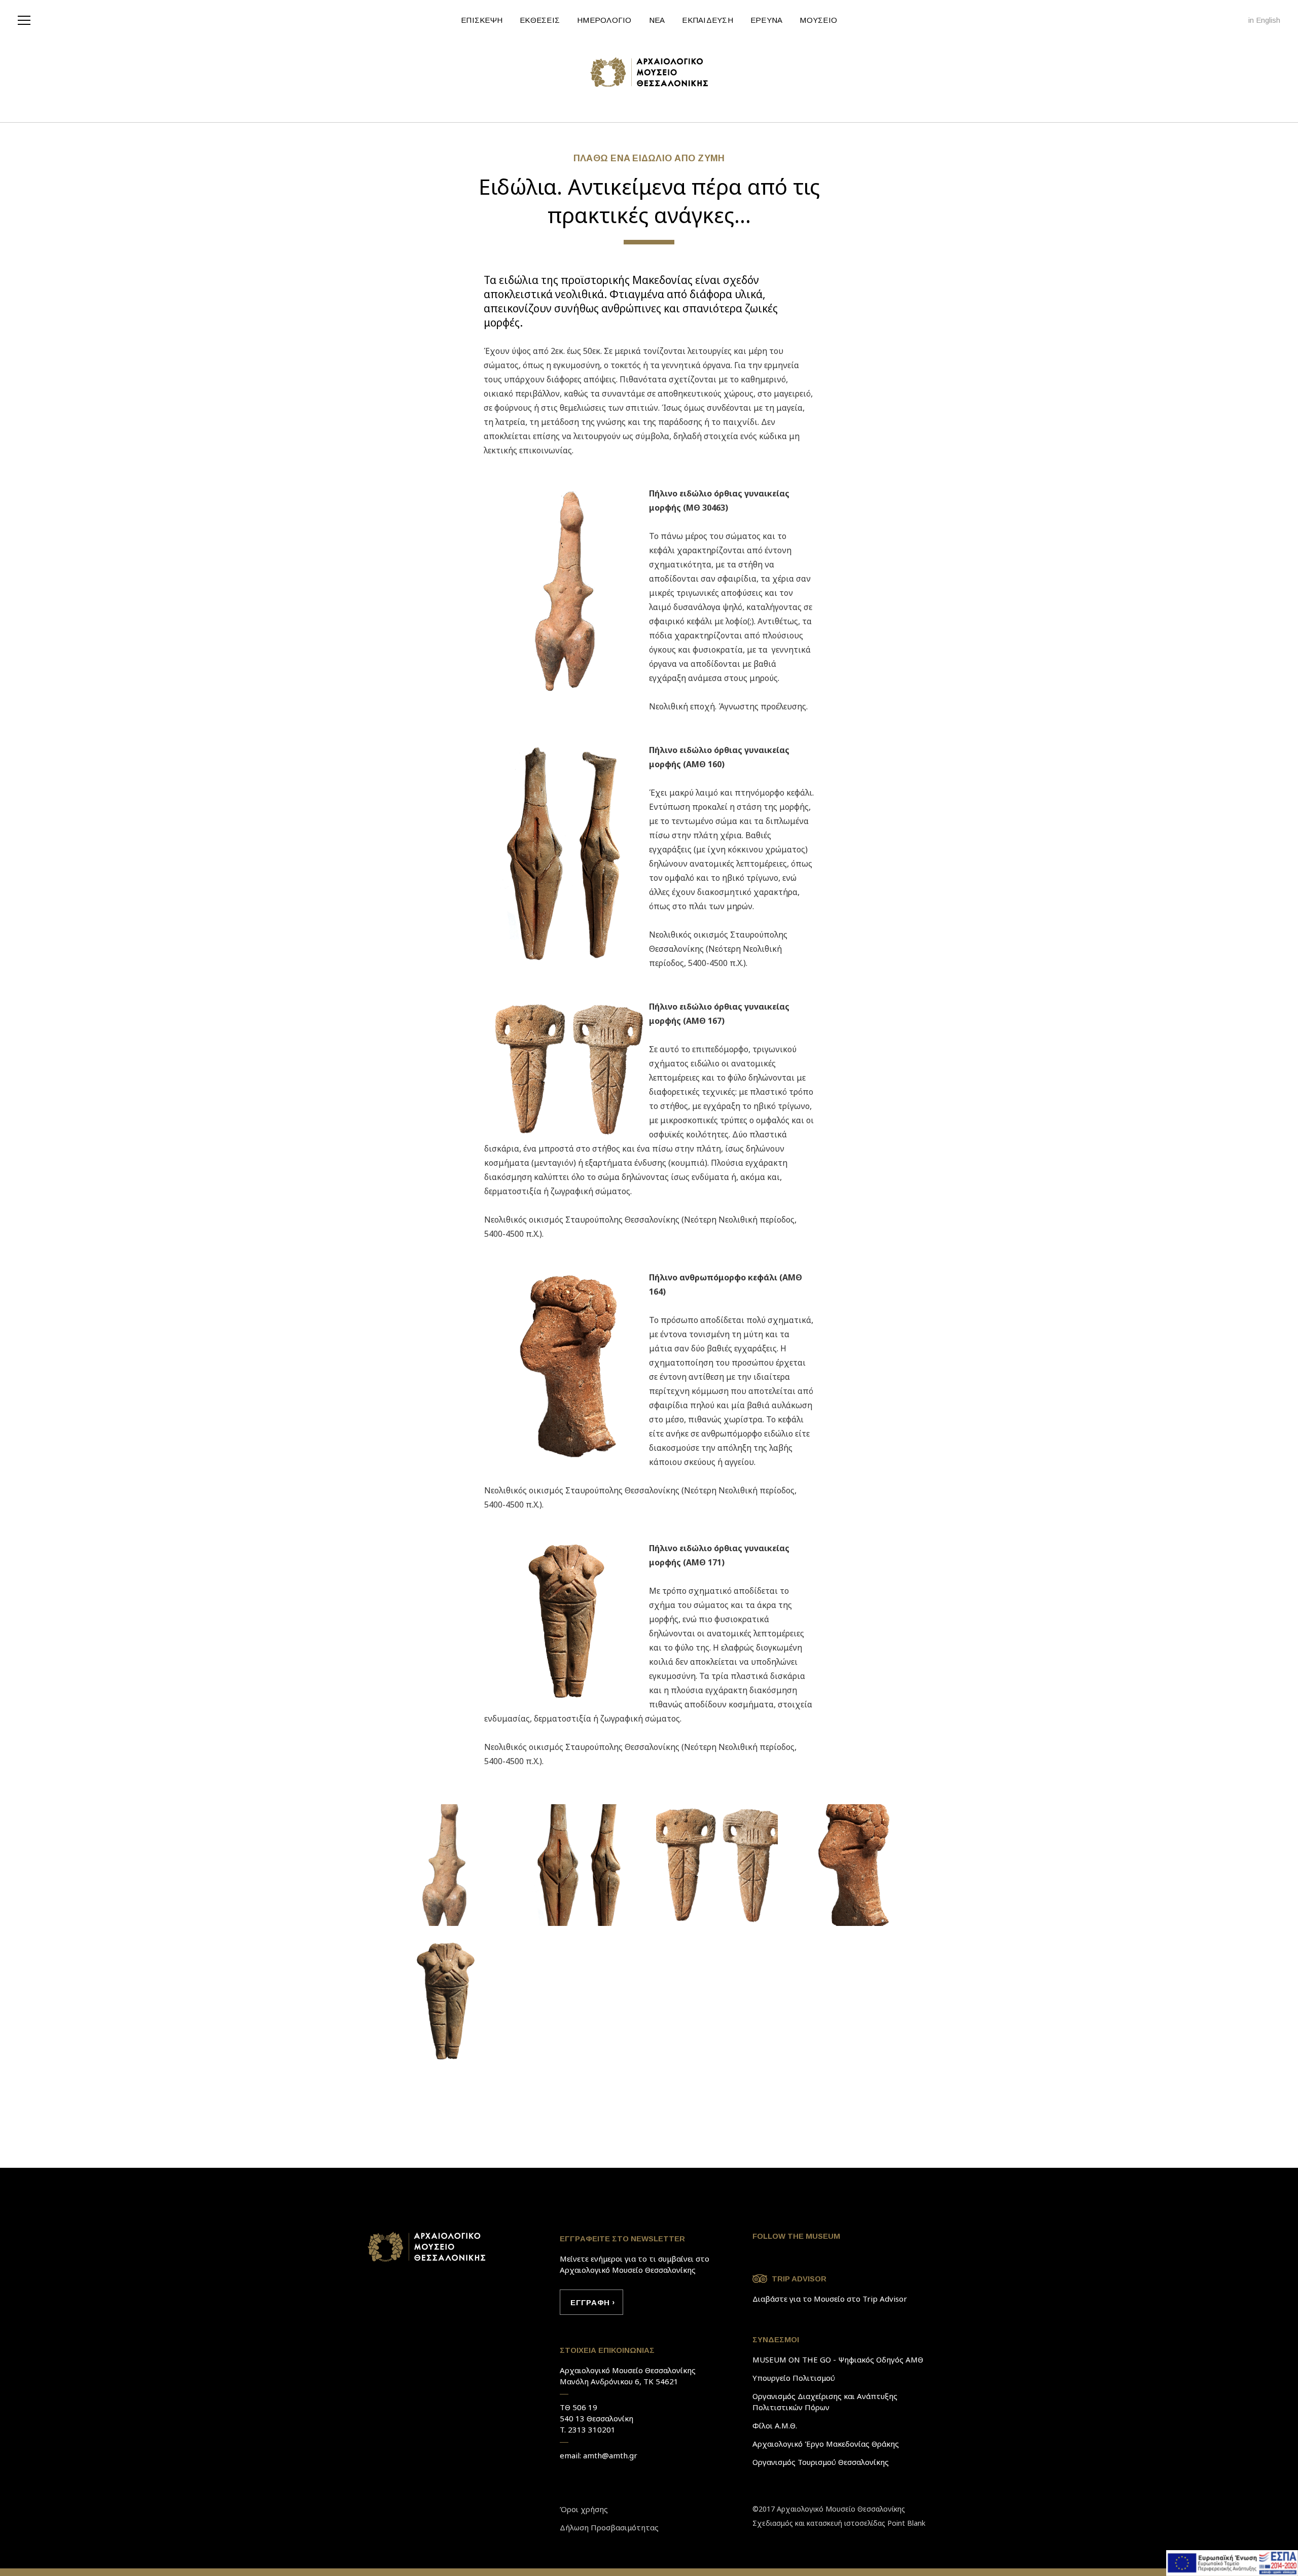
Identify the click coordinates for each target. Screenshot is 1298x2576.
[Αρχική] (649, 72)
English (1268, 20)
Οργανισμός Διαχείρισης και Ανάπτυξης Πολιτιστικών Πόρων (825, 2402)
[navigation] (27, 19)
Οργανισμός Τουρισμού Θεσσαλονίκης (821, 2462)
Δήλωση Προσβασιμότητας (609, 2527)
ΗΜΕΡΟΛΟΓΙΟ (604, 20)
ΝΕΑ (657, 20)
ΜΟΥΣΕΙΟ (818, 20)
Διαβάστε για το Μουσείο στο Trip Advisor (830, 2299)
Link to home (427, 2247)
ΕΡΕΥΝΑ (767, 20)
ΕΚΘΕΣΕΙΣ (540, 20)
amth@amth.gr (610, 2455)
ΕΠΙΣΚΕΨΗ (482, 20)
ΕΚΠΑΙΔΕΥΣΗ (708, 20)
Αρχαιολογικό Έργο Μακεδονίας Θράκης (826, 2444)
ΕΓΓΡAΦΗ (590, 2302)
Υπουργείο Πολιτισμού (794, 2378)
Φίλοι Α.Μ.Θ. (775, 2425)
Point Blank (906, 2523)
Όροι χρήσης (584, 2509)
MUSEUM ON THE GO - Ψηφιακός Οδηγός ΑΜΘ (838, 2359)
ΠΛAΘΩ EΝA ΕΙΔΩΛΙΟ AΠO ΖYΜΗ (649, 158)
